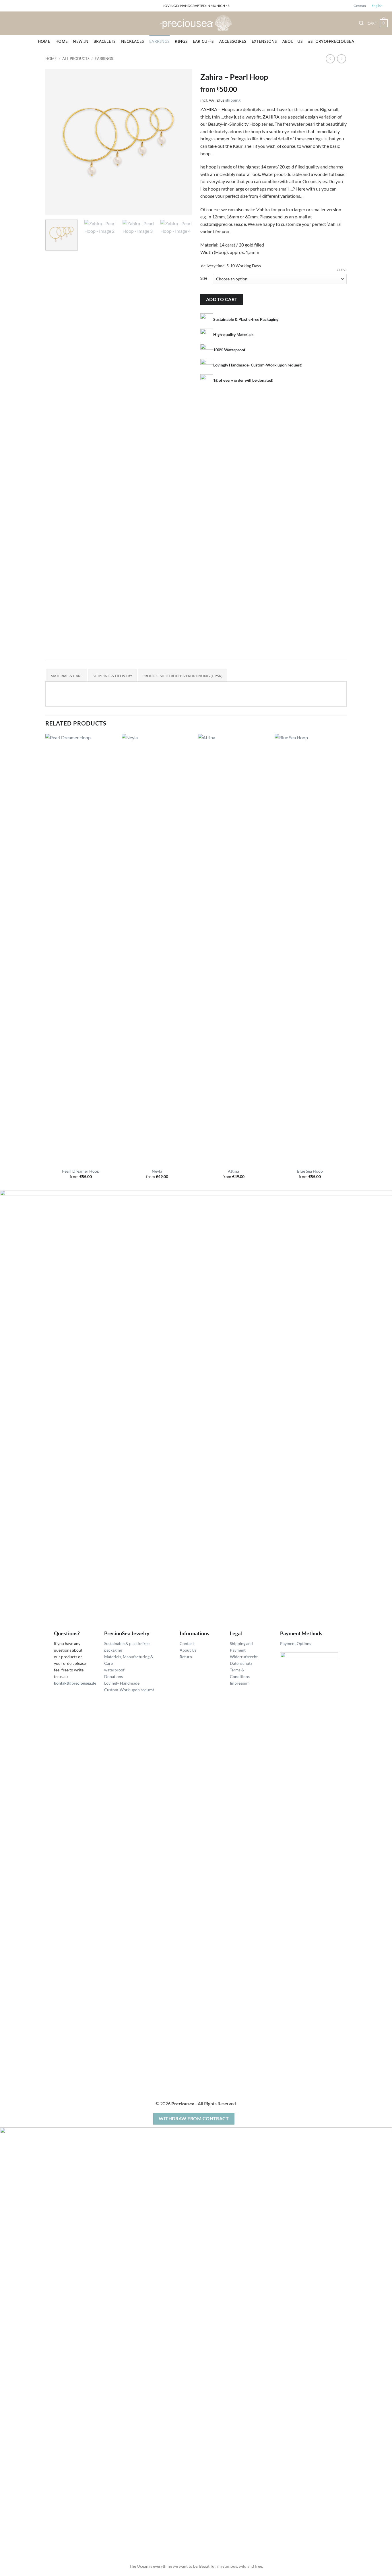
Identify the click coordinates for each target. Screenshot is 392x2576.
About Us (293, 41)
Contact (187, 1643)
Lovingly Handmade (122, 1683)
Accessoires (233, 41)
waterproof (114, 1670)
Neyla (157, 1171)
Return (186, 1657)
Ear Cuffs (203, 41)
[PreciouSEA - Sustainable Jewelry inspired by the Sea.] (196, 23)
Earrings (159, 41)
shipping (233, 100)
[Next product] (330, 59)
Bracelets (105, 41)
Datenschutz (241, 1663)
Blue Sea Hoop (310, 1171)
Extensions (264, 41)
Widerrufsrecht (244, 1657)
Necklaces (133, 41)
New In (81, 41)
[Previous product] (341, 59)
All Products (76, 59)
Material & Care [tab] (67, 676)
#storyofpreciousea (331, 41)
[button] (361, 23)
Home (44, 41)
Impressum (240, 1683)
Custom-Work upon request (129, 1690)
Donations (113, 1676)
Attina (233, 1171)
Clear (342, 270)
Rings (181, 41)
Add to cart (222, 299)
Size (204, 278)
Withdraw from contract (194, 2119)
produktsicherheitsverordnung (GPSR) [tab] (183, 676)
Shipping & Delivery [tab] (112, 676)
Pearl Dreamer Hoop (81, 1171)
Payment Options (296, 1643)
